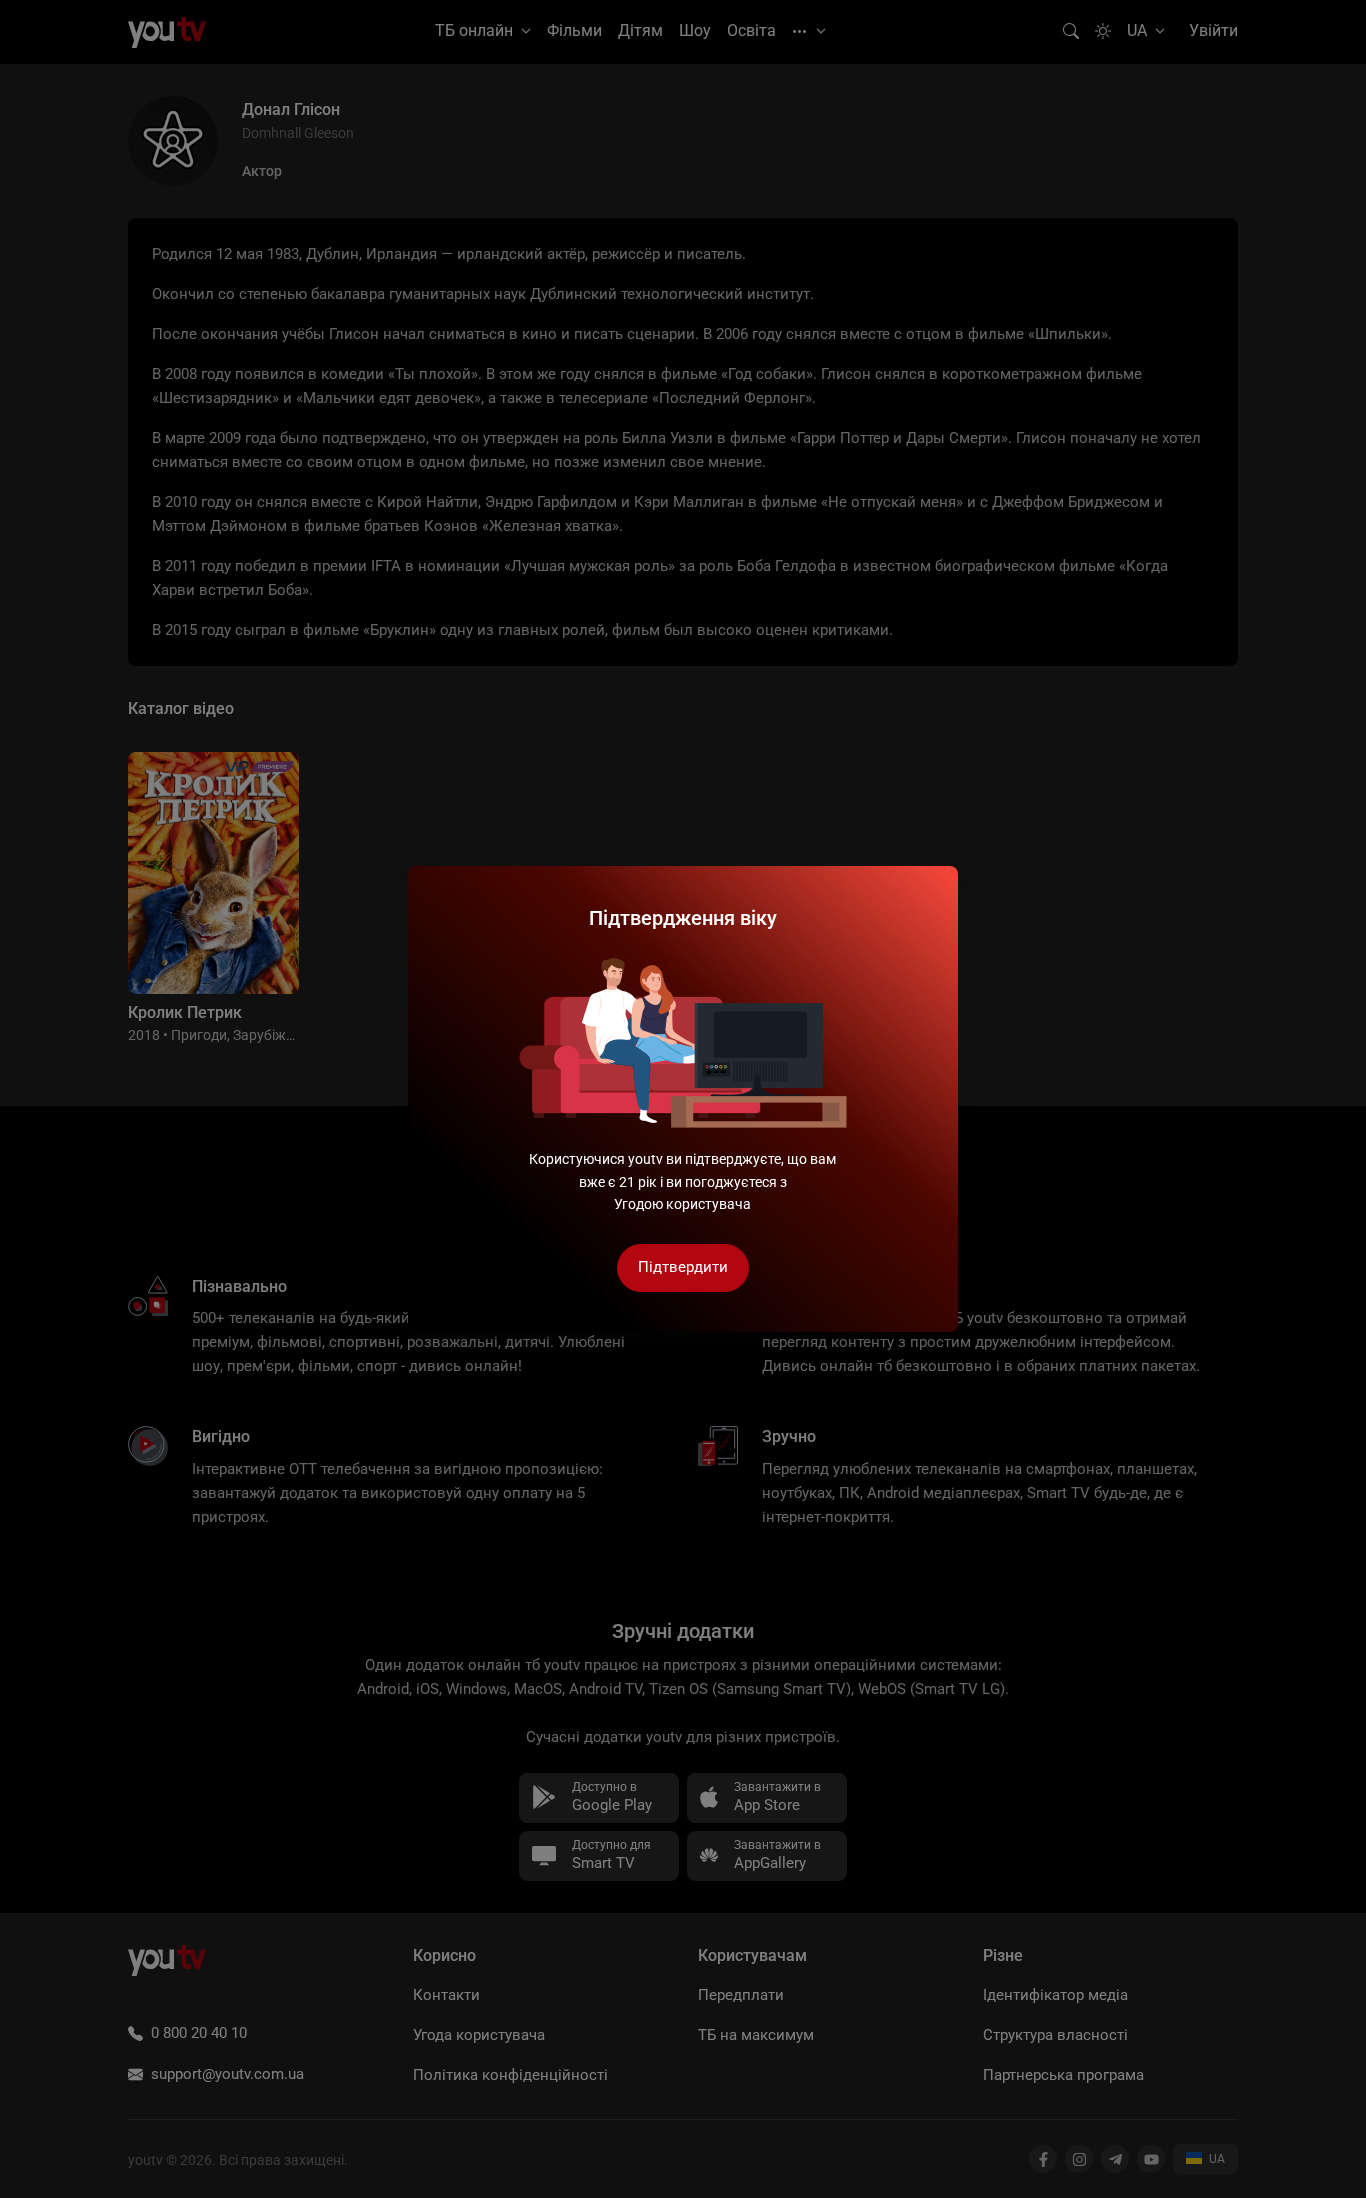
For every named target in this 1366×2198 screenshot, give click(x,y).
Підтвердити (683, 1267)
